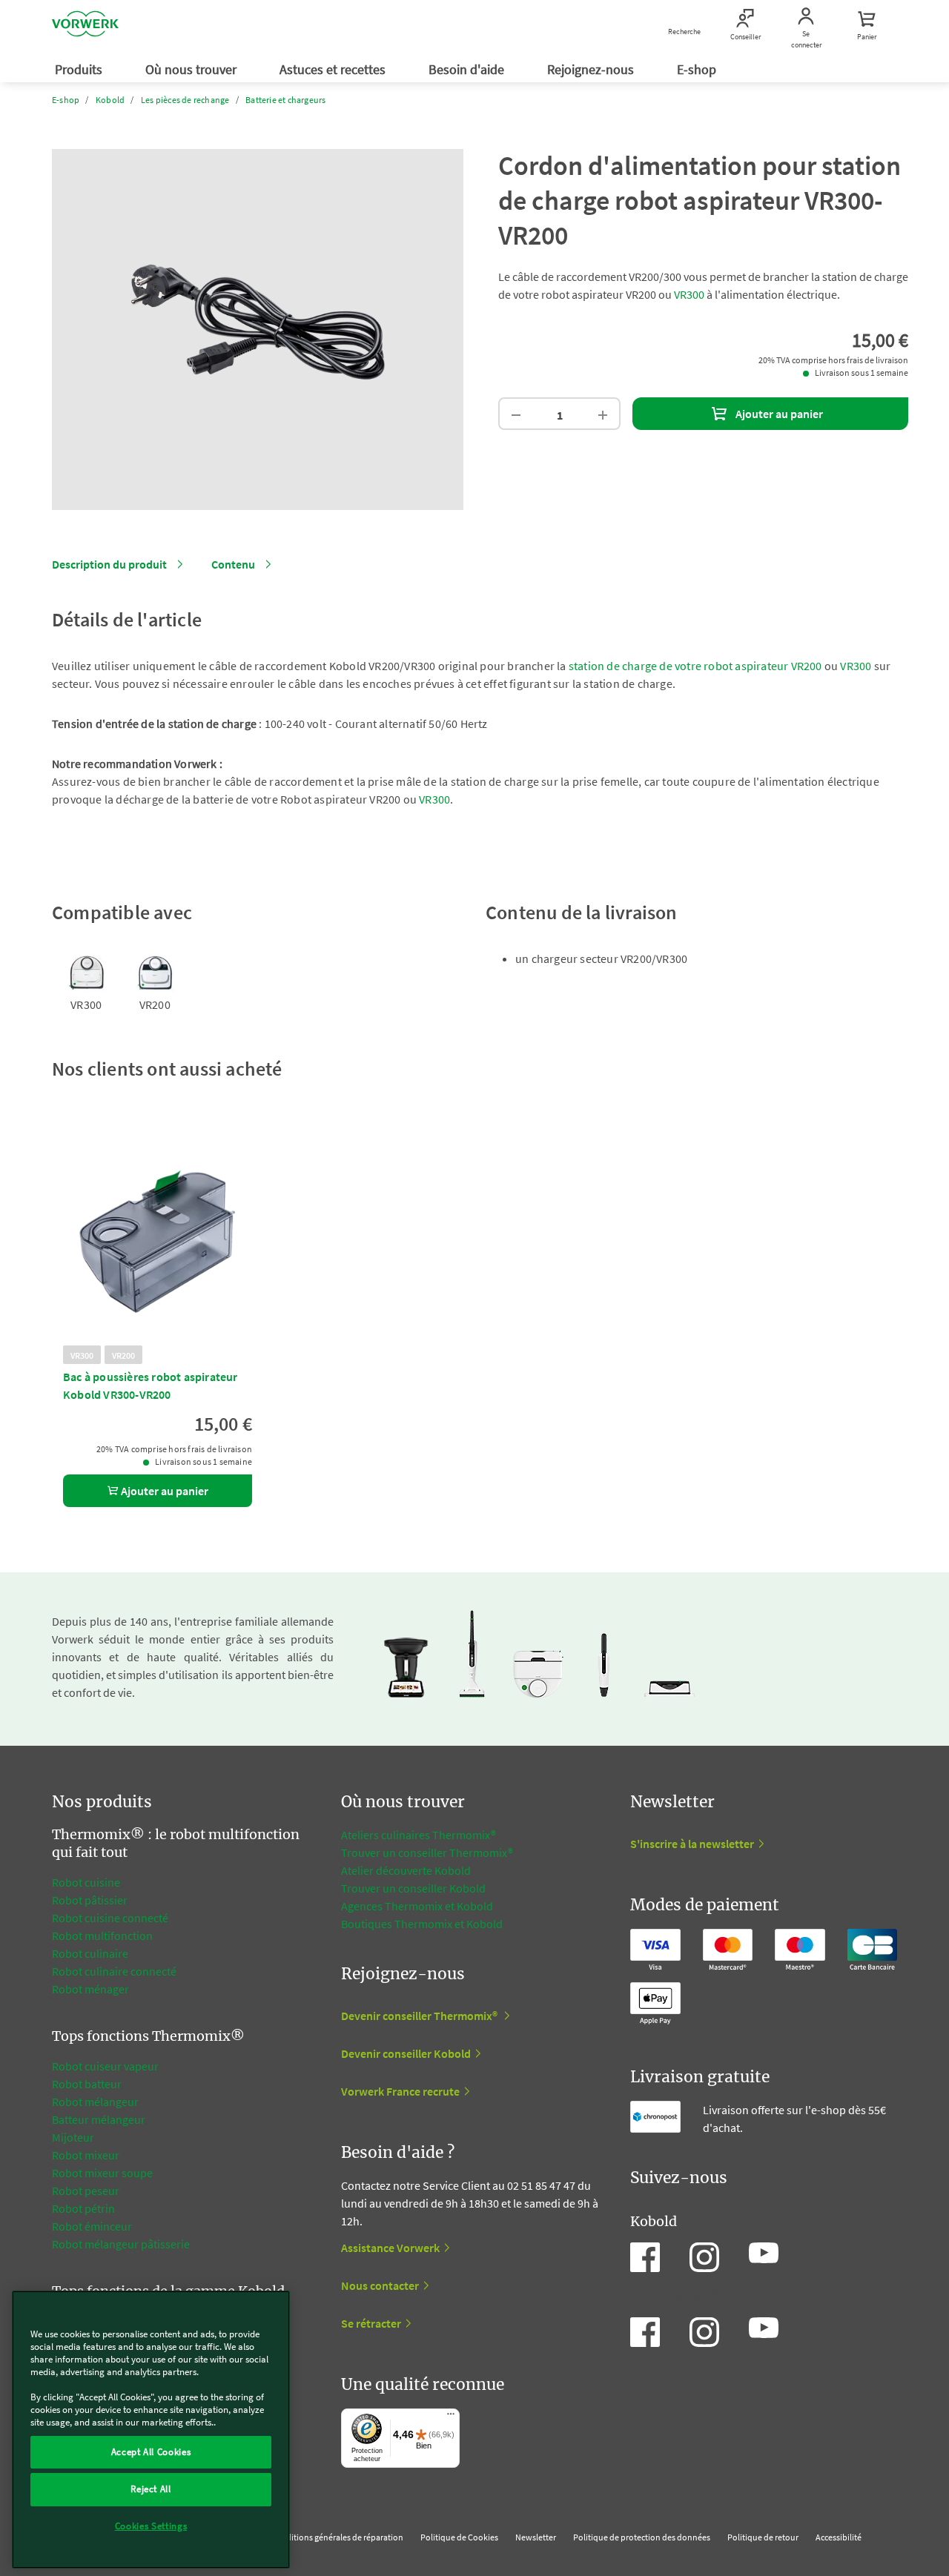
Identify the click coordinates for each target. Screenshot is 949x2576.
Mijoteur (73, 2137)
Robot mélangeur (95, 2102)
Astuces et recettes (334, 69)
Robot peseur (86, 2191)
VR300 (689, 294)
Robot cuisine (86, 1882)
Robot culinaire (90, 1953)
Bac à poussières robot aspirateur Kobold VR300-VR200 (151, 1385)
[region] (151, 2430)
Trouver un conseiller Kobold (413, 1888)
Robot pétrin (83, 2208)
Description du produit (109, 564)
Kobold (110, 100)
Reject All (151, 2489)
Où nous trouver (192, 69)
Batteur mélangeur (99, 2119)
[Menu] (451, 2417)
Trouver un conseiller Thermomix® (427, 1852)
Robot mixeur (86, 2155)
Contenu (233, 564)
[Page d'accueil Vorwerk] (85, 26)
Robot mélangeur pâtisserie (121, 2244)
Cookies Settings (151, 2526)
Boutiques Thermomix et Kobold (422, 1924)
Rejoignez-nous (592, 69)
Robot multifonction (102, 1936)
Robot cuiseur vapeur (105, 2066)
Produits (80, 69)
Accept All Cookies (151, 2452)
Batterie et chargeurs (285, 100)
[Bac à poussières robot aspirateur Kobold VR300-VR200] (158, 1236)
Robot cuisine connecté (110, 1918)
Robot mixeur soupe (102, 2173)
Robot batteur (87, 2084)
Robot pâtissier (90, 1900)
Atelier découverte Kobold (406, 1870)
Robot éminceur (92, 2226)
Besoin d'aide (468, 69)
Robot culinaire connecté (114, 1971)
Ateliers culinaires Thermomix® (419, 1835)
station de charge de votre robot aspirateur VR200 (695, 666)
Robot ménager (90, 1989)
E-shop (698, 69)
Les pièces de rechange (185, 100)
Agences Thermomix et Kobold (417, 1906)
